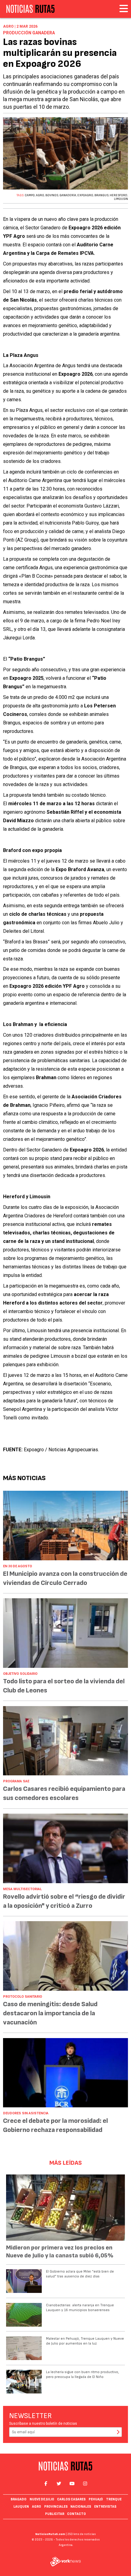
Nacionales (81, 2507)
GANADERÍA (68, 195)
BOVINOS (52, 195)
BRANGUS (101, 195)
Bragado (19, 2499)
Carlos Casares (71, 2499)
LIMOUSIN (121, 199)
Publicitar (55, 2514)
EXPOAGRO (85, 195)
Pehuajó (96, 2499)
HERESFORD (119, 195)
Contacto (76, 2514)
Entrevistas (105, 2507)
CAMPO (30, 195)
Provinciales (56, 2507)
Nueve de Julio (42, 2499)
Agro (37, 2507)
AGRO (40, 195)
